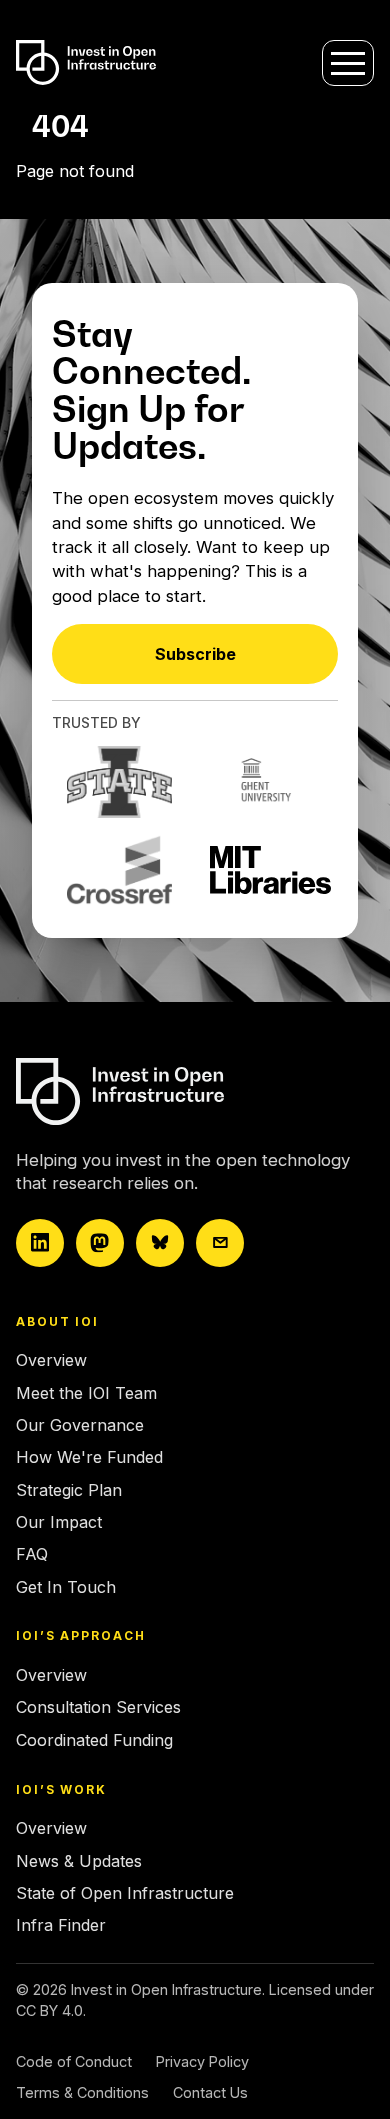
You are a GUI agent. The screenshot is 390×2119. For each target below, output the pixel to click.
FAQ (32, 1554)
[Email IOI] (220, 1243)
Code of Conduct (74, 2061)
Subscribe (195, 654)
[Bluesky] (160, 1243)
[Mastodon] (100, 1243)
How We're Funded (89, 1457)
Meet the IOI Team (86, 1393)
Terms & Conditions (82, 2092)
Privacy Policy (202, 2061)
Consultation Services (98, 1707)
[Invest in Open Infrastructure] (187, 1091)
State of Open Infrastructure (125, 1893)
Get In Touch (66, 1587)
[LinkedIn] (40, 1243)
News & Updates (79, 1861)
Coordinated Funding (94, 1740)
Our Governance (80, 1425)
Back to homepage (87, 209)
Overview (51, 1360)
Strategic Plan (69, 1490)
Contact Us (210, 2092)
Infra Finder (61, 1925)
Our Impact (59, 1522)
